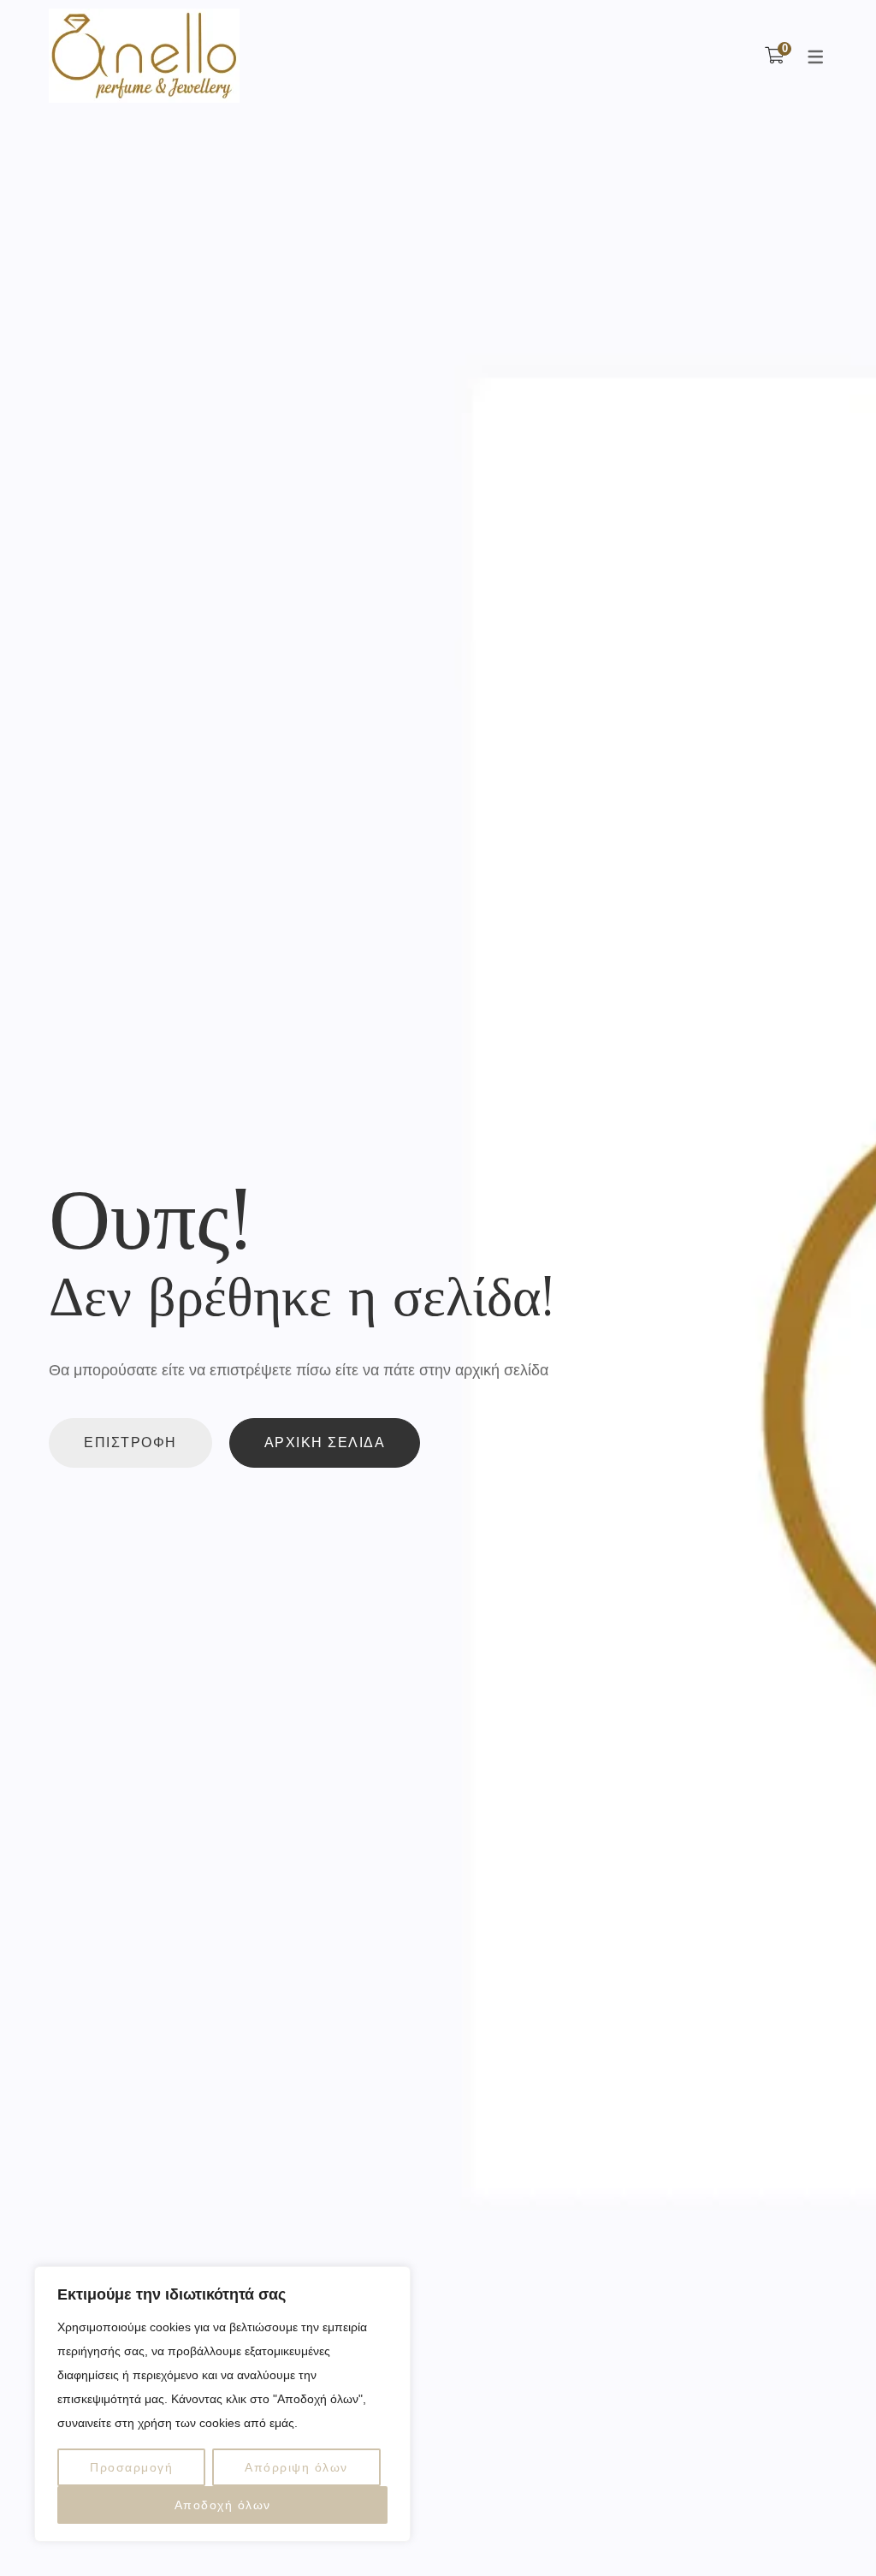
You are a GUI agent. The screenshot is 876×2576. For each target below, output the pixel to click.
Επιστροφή (130, 1442)
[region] (222, 2404)
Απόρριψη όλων (296, 2467)
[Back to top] (829, 2529)
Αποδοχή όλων (223, 2505)
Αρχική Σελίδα (325, 1442)
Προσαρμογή (131, 2467)
